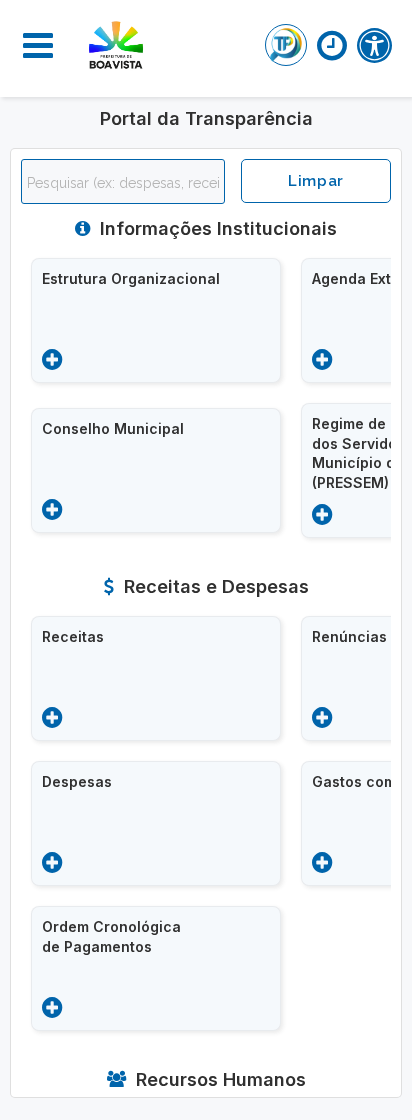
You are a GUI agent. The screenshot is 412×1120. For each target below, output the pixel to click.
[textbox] (128, 183)
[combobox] (123, 181)
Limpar (316, 181)
